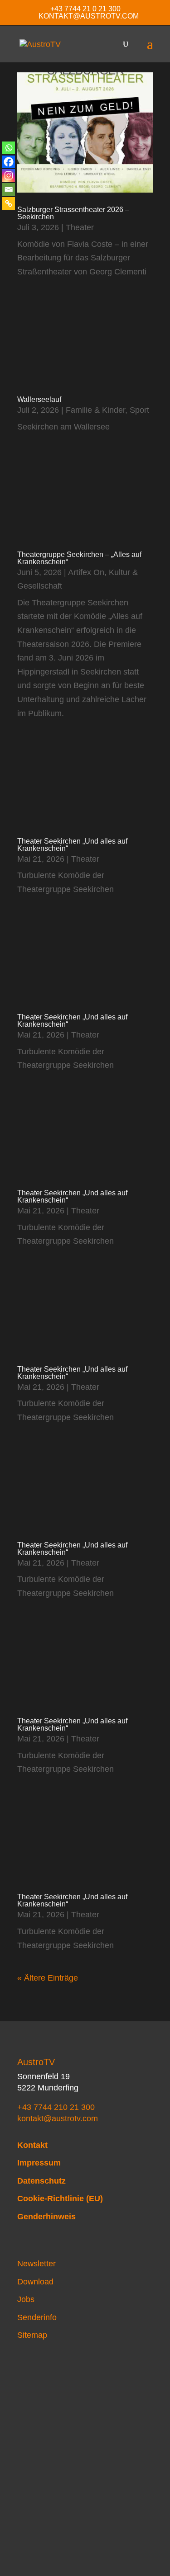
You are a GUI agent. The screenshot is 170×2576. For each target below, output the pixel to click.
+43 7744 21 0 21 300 (85, 9)
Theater (80, 227)
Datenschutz (41, 2181)
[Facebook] (9, 162)
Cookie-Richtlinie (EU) (60, 2199)
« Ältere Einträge (48, 1978)
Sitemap (32, 2335)
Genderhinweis (46, 2217)
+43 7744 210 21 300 (56, 2107)
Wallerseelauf (39, 399)
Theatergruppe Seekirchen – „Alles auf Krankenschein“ (79, 558)
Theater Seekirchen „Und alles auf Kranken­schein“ (72, 845)
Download (35, 2282)
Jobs (26, 2299)
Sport (139, 410)
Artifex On (86, 572)
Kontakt (32, 2145)
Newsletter (36, 2264)
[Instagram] (9, 175)
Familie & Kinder (95, 410)
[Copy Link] (9, 203)
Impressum (39, 2163)
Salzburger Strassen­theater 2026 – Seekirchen (73, 213)
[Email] (9, 189)
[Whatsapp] (9, 148)
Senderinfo (37, 2317)
